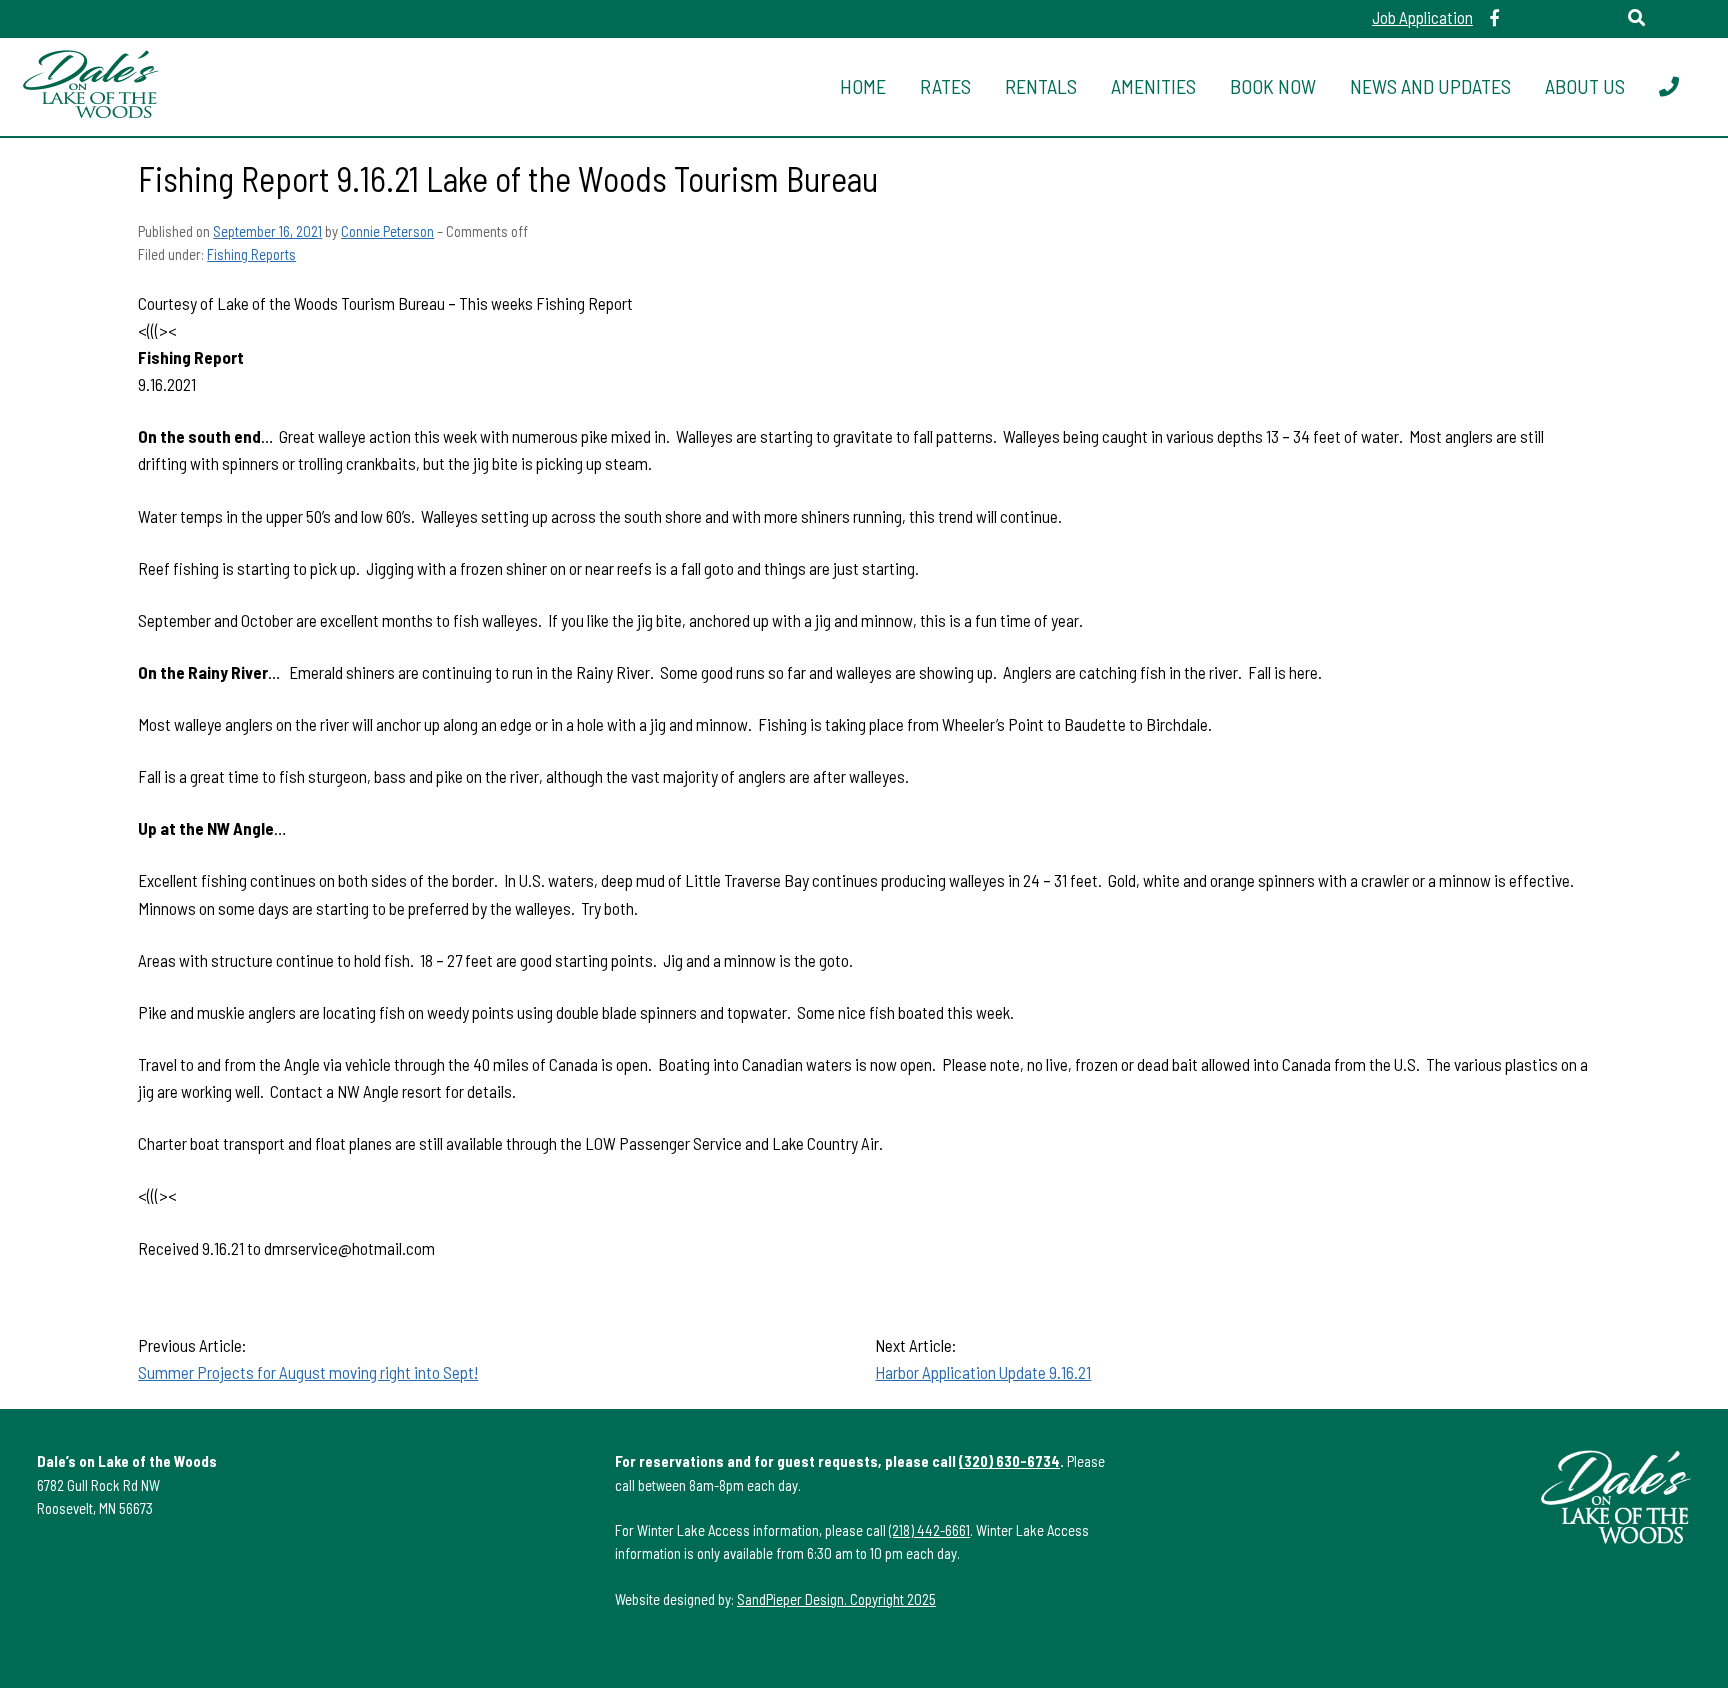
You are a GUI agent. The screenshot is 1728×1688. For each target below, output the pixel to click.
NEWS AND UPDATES (1430, 86)
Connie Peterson (387, 231)
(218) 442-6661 (929, 1530)
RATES (945, 86)
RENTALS (1041, 86)
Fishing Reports (251, 254)
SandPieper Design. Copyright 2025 (836, 1599)
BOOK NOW (1273, 86)
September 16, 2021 (267, 231)
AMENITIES (1153, 86)
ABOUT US (1585, 86)
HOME (863, 86)
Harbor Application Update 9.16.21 (983, 1372)
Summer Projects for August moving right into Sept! (308, 1372)
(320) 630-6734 (1009, 1461)
